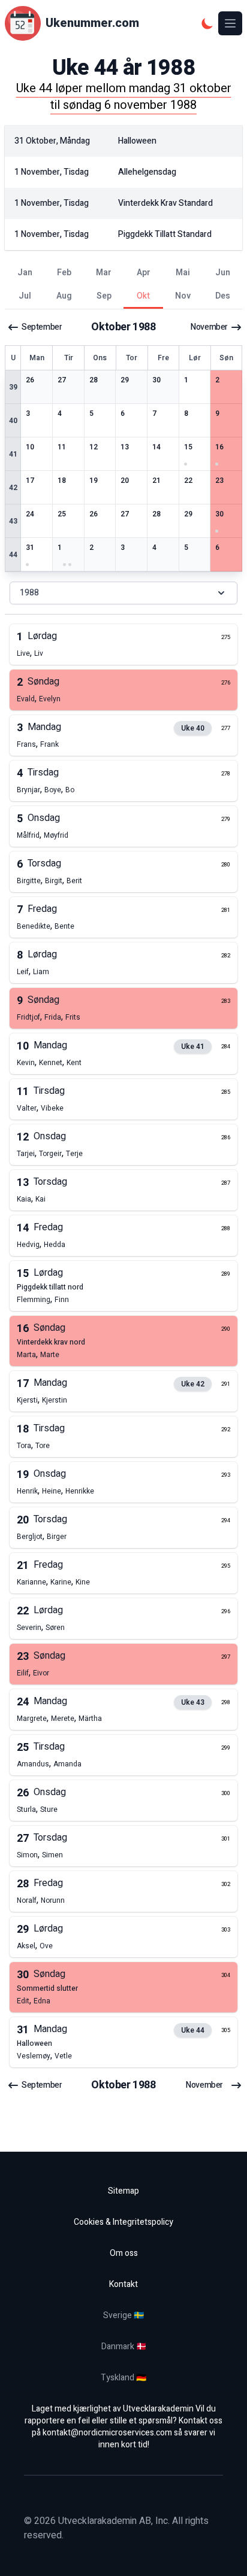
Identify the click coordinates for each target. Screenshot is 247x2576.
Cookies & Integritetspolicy (123, 2222)
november (209, 327)
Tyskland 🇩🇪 (123, 2378)
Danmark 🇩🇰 (124, 2347)
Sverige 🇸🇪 (123, 2315)
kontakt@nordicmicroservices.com (107, 2433)
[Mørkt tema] (207, 23)
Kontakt (123, 2284)
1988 (29, 593)
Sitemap (123, 2191)
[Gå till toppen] (225, 2554)
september (42, 327)
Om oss (124, 2253)
